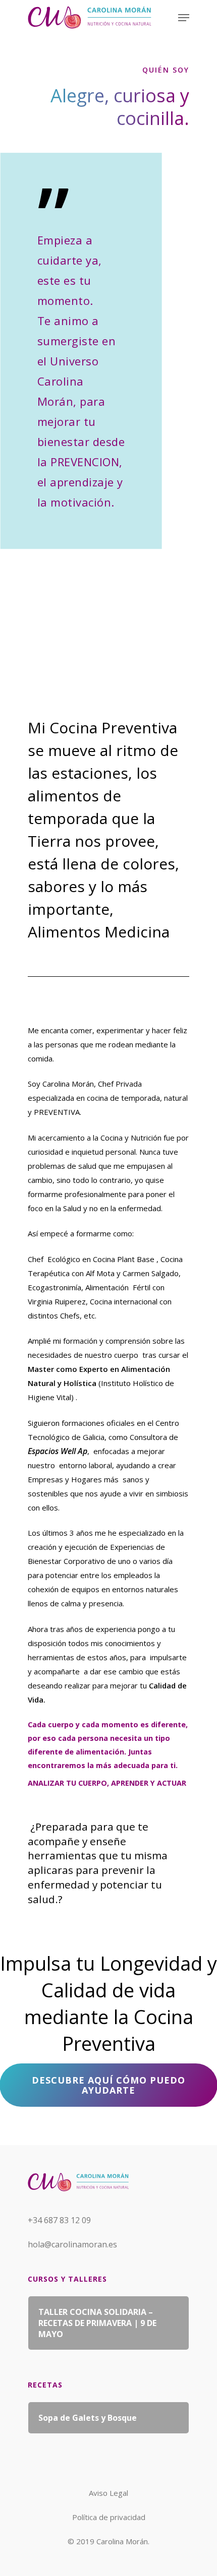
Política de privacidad (109, 2517)
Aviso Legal (108, 2493)
